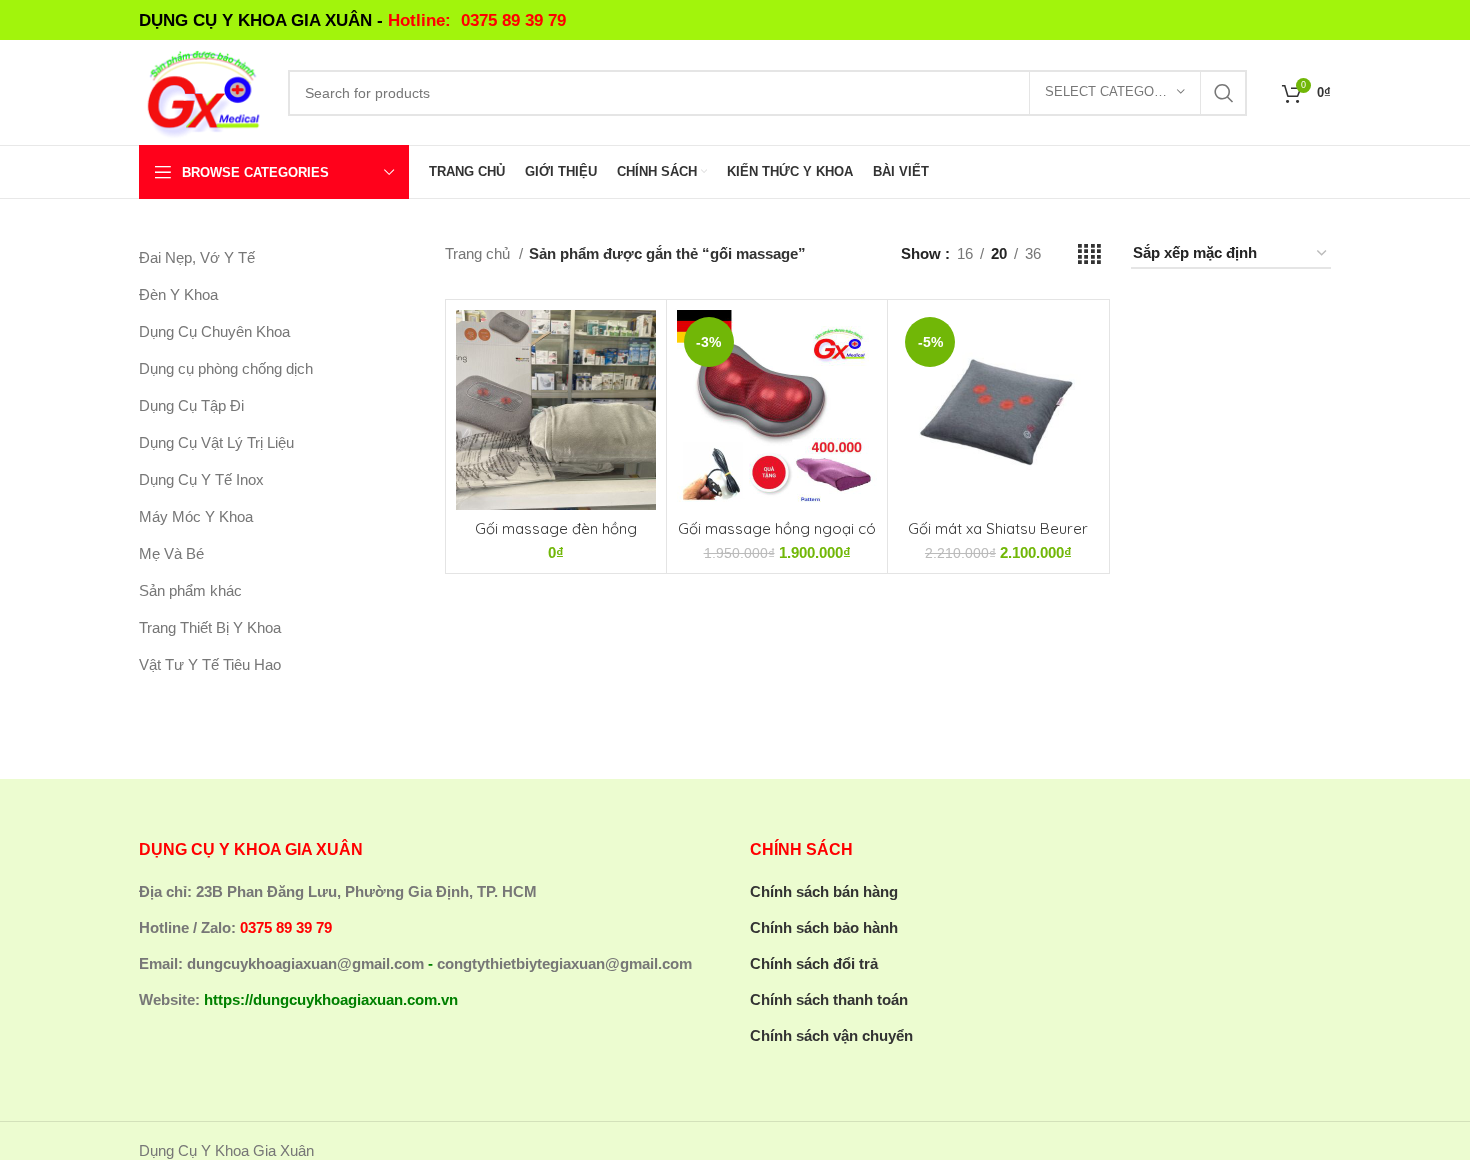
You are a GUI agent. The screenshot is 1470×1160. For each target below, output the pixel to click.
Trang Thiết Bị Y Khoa (210, 627)
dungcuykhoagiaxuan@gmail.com (305, 963)
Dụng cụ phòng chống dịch (226, 368)
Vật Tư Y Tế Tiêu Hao (210, 664)
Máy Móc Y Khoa (196, 516)
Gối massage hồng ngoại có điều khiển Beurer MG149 (777, 537)
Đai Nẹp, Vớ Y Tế (197, 257)
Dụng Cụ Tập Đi (191, 405)
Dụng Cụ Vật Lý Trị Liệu (216, 442)
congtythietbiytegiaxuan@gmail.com (564, 963)
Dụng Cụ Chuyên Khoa (214, 331)
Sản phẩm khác (190, 590)
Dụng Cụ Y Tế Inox (201, 479)
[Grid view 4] (1089, 254)
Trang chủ (479, 253)
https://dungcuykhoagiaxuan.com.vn (331, 999)
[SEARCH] (1224, 93)
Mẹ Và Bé (171, 553)
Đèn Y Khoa (178, 294)
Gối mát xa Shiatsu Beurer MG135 (998, 537)
